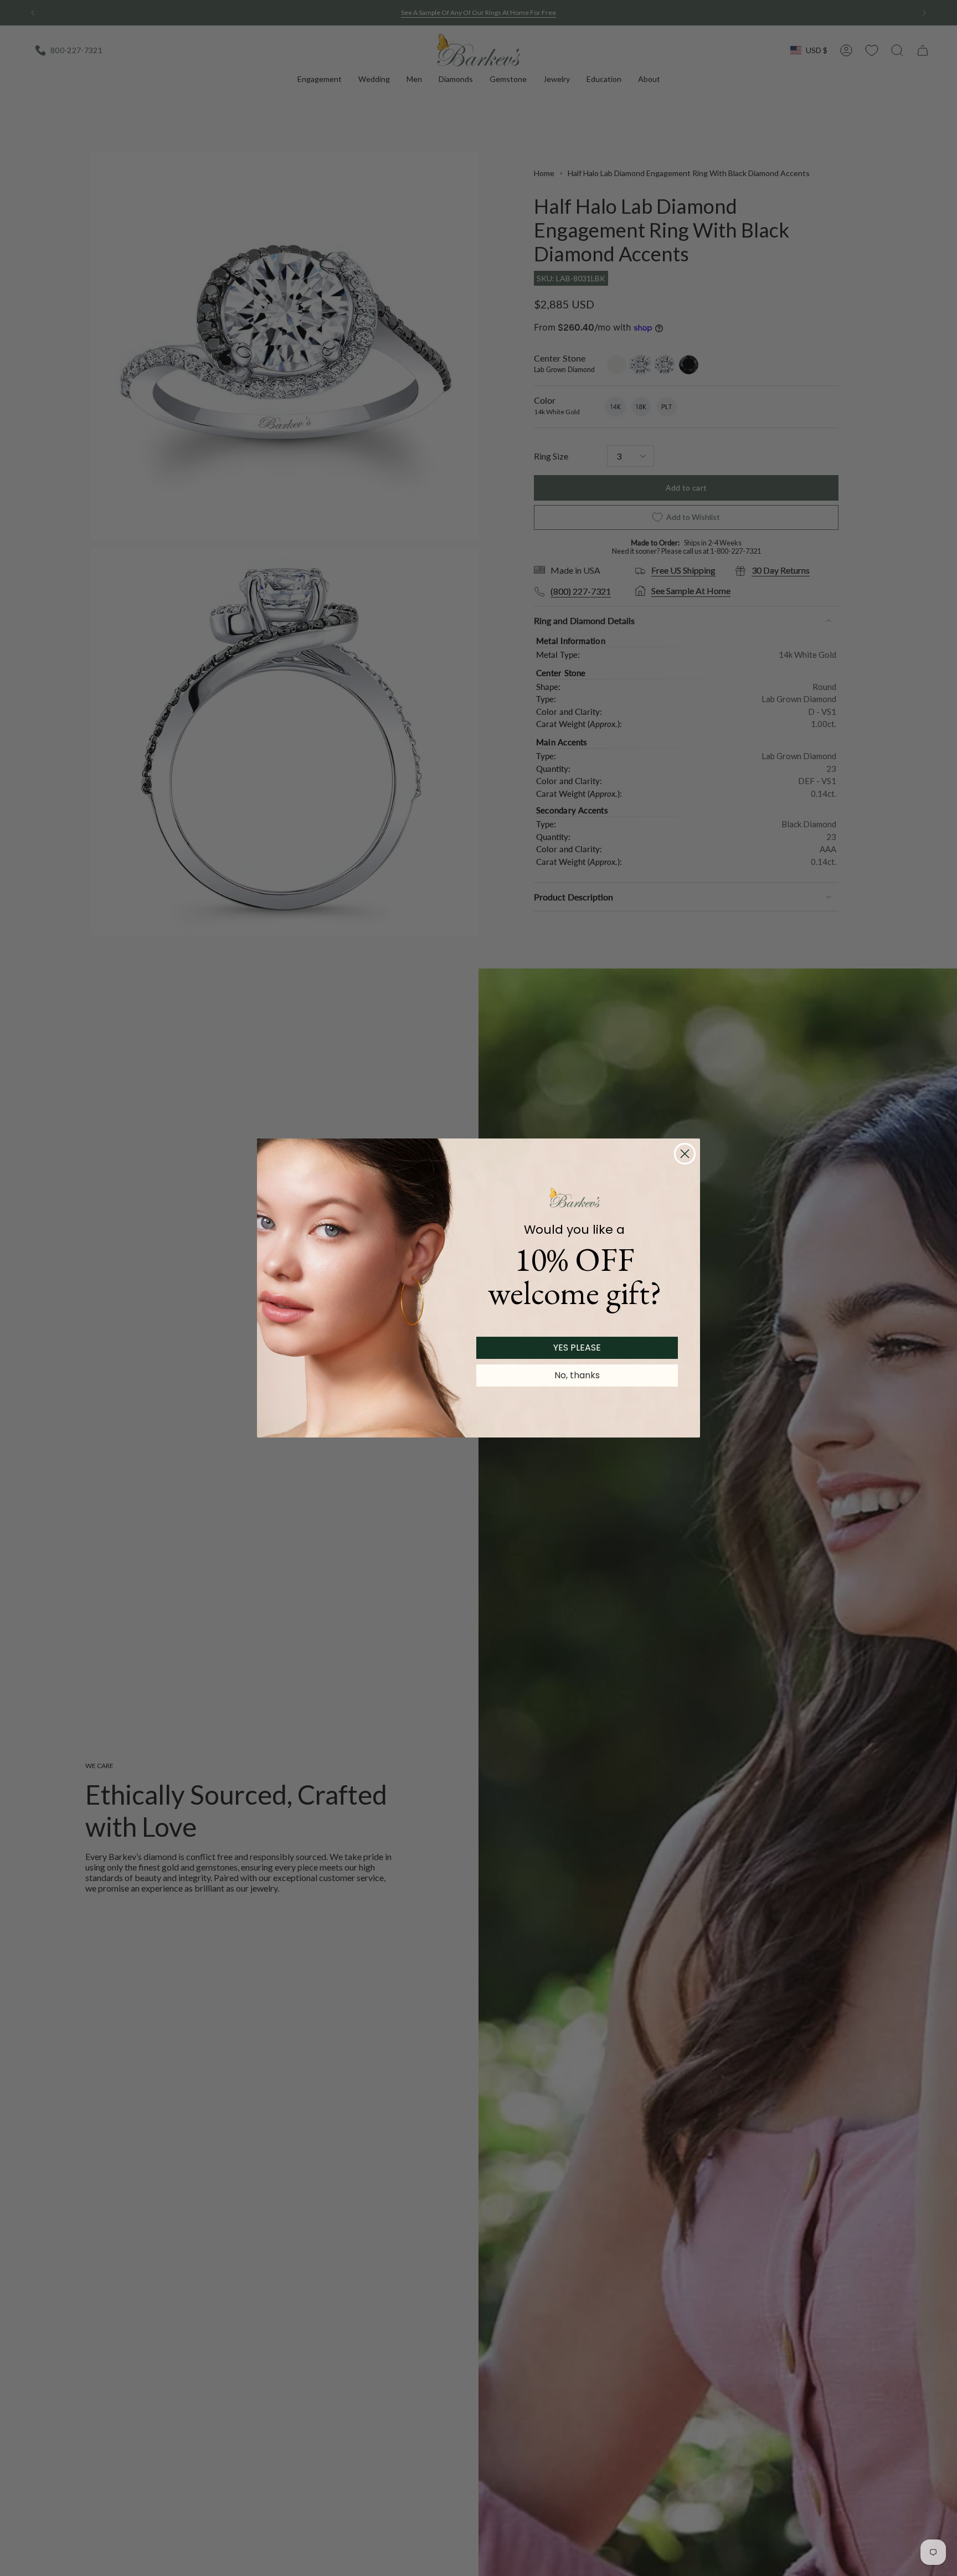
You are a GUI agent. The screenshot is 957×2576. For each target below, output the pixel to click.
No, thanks (577, 1375)
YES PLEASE (577, 1348)
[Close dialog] (685, 1154)
